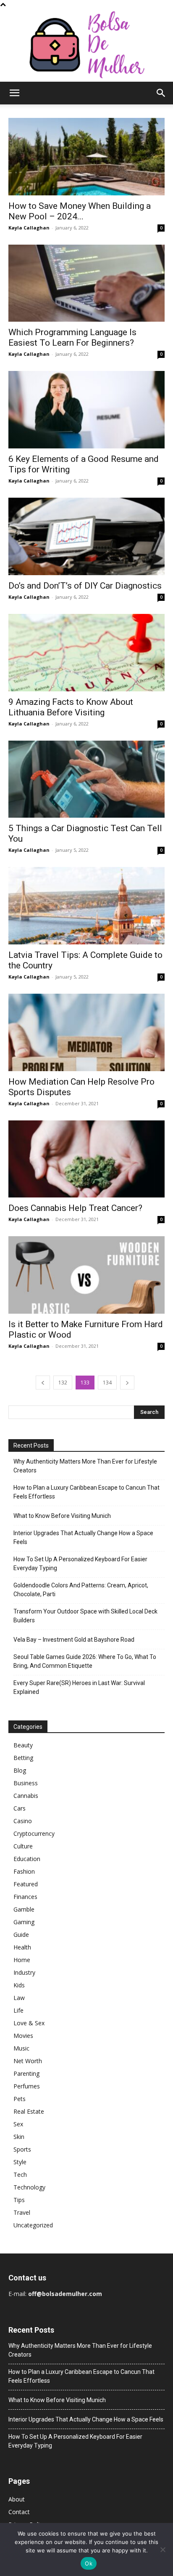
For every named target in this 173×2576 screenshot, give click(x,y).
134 (107, 1383)
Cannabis (26, 1796)
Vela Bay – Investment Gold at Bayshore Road (74, 1640)
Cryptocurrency (34, 1833)
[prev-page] (43, 1383)
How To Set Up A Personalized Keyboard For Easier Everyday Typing (80, 1564)
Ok (89, 2563)
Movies (23, 2036)
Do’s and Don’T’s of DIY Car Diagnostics (85, 586)
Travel (22, 2212)
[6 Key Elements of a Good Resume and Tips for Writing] (86, 410)
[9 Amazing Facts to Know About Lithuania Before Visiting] (86, 653)
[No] (163, 2549)
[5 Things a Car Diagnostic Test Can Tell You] (86, 779)
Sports (22, 2149)
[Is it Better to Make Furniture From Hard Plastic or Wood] (86, 1275)
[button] (14, 93)
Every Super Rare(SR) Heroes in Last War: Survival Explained (79, 1687)
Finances (25, 1897)
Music (21, 2048)
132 (63, 1383)
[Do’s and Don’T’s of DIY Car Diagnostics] (86, 536)
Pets (20, 2099)
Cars (20, 1808)
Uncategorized (33, 2225)
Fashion (24, 1871)
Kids (19, 1985)
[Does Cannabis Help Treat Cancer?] (86, 1159)
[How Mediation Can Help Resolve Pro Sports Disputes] (86, 1032)
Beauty (23, 1745)
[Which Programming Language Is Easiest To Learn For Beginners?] (86, 283)
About (17, 2499)
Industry (24, 1972)
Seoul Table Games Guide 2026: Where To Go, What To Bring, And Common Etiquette (85, 1661)
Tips (19, 2200)
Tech (20, 2175)
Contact (19, 2512)
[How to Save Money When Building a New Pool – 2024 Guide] (86, 157)
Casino (23, 1821)
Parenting (26, 2073)
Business (26, 1783)
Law (19, 1998)
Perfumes (27, 2086)
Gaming (24, 1922)
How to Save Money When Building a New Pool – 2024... (80, 211)
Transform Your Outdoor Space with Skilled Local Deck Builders (85, 1616)
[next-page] (127, 1383)
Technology (29, 2187)
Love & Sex (29, 2023)
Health (22, 1947)
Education (27, 1859)
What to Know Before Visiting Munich (62, 1516)
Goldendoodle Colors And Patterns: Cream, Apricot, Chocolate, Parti (81, 1590)
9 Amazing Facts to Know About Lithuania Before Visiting (71, 707)
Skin (19, 2137)
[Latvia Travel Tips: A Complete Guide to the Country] (86, 906)
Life (18, 2010)
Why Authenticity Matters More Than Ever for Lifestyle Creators (85, 1466)
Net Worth (28, 2061)
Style (20, 2162)
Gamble (24, 1909)
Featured (26, 1884)
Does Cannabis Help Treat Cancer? (75, 1208)
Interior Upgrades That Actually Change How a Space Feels (83, 1537)
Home (22, 1960)
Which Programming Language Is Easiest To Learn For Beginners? (72, 337)
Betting (23, 1758)
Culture (23, 1846)
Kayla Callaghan (29, 228)
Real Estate (29, 2111)
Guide (21, 1935)
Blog (20, 1770)
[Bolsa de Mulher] (86, 45)
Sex (18, 2124)
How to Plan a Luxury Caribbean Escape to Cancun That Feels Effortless (86, 1492)
